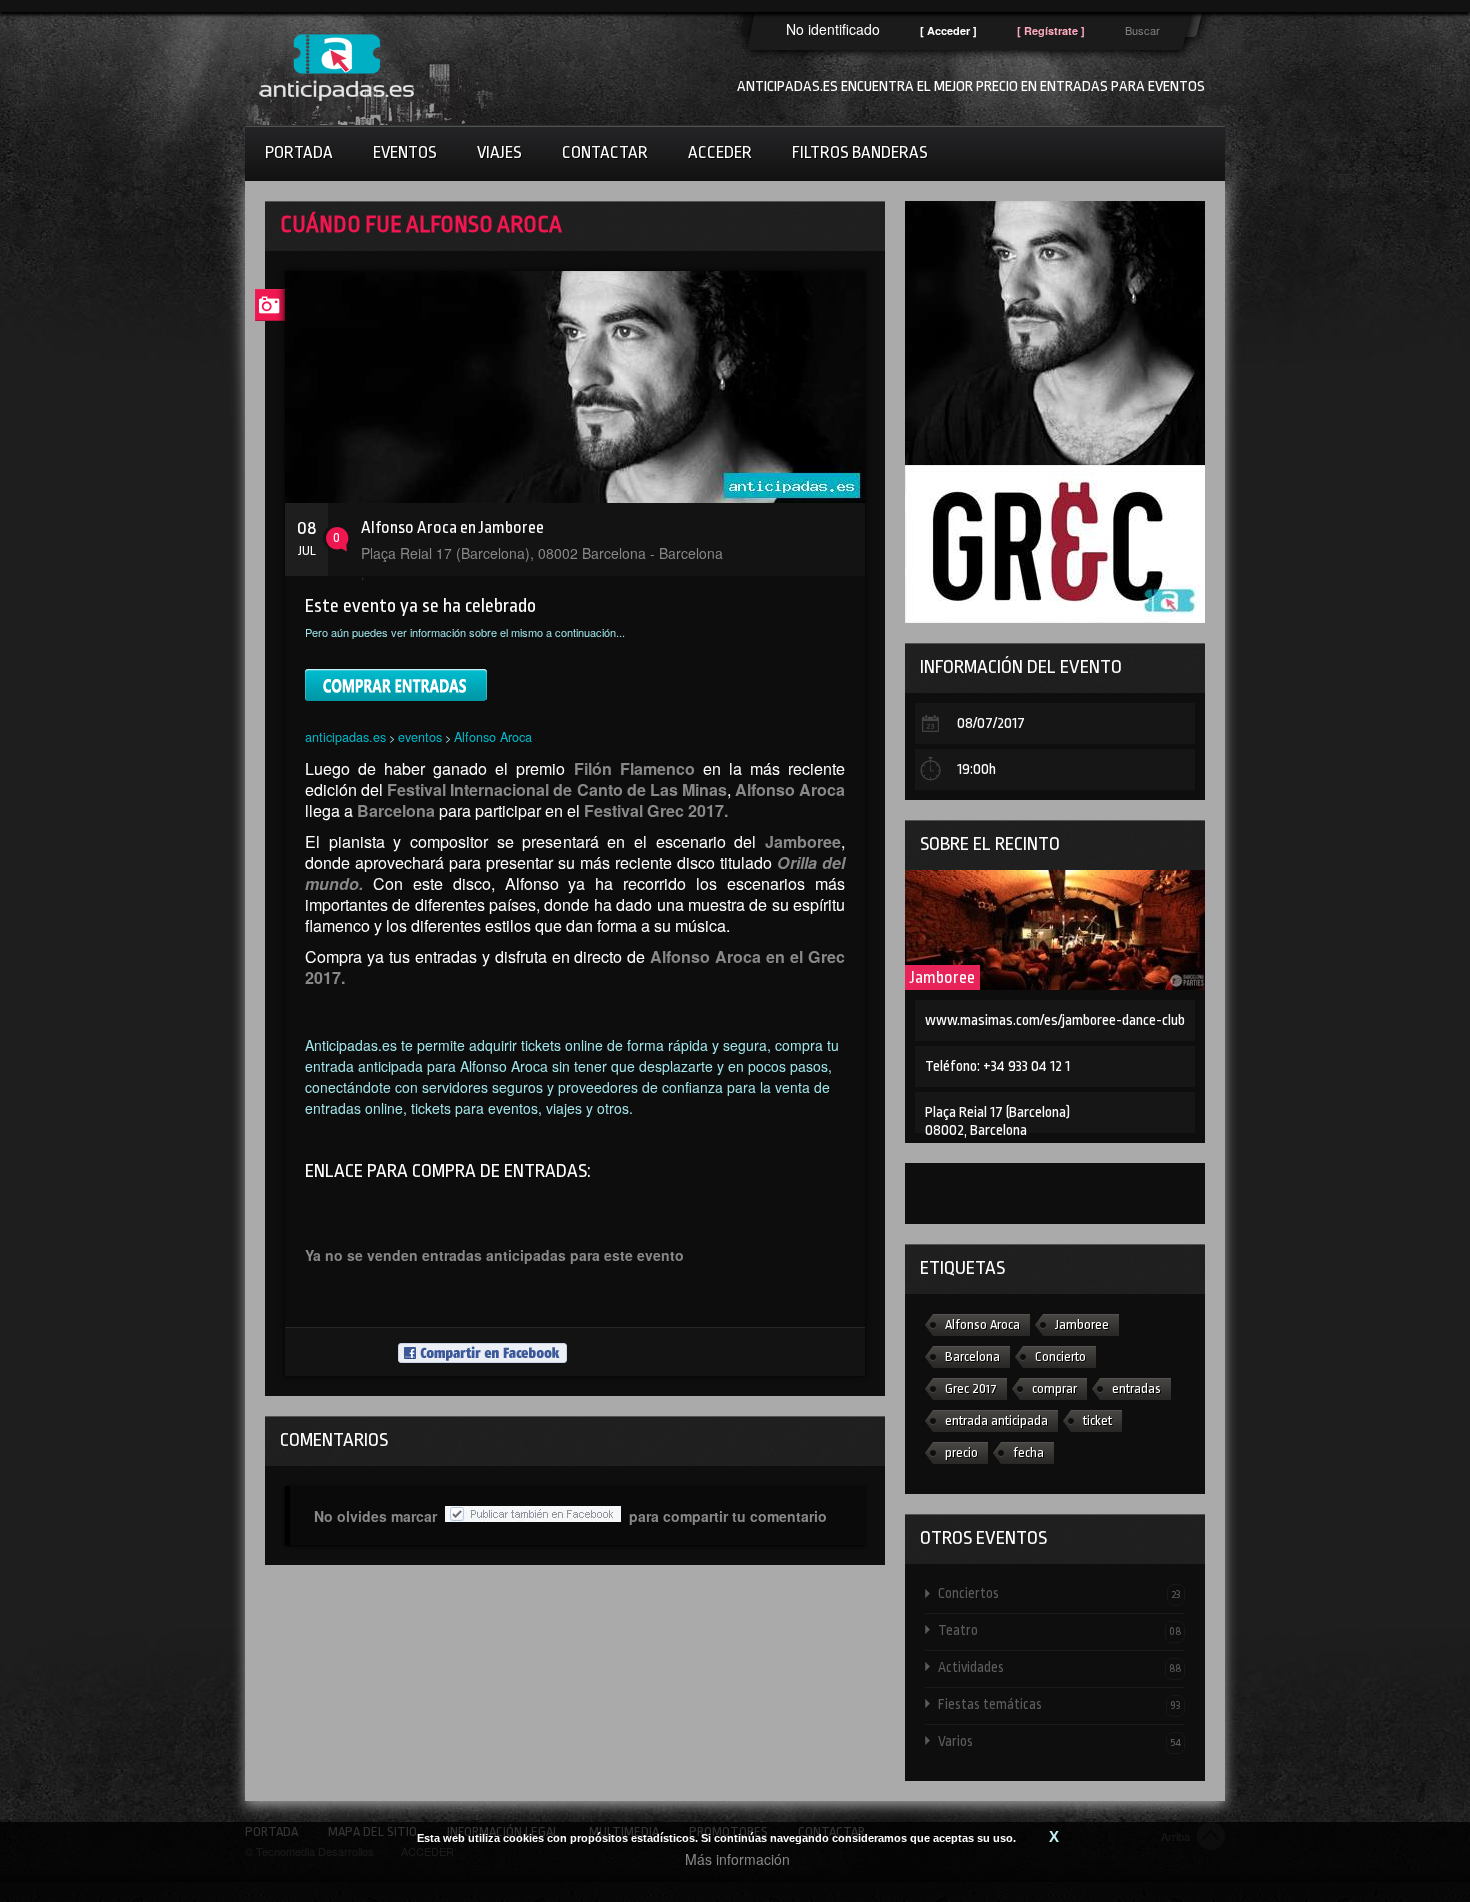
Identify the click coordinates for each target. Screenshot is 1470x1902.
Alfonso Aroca (493, 736)
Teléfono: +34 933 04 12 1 (997, 1066)
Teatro (1059, 1630)
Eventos (405, 152)
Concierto (1060, 1356)
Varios (1059, 1741)
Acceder (720, 152)
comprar (1054, 1388)
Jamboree (942, 977)
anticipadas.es (345, 736)
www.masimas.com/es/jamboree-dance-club (1055, 1020)
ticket (1097, 1420)
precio (961, 1452)
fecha (1028, 1452)
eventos (420, 736)
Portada (299, 152)
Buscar (1142, 30)
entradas (1136, 1388)
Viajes (499, 152)
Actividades (1059, 1667)
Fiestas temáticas (1059, 1704)
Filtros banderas (860, 152)
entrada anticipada (996, 1420)
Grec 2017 (971, 1388)
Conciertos (1059, 1593)
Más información (737, 1859)
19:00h (976, 769)
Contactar (605, 152)
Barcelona (972, 1356)
